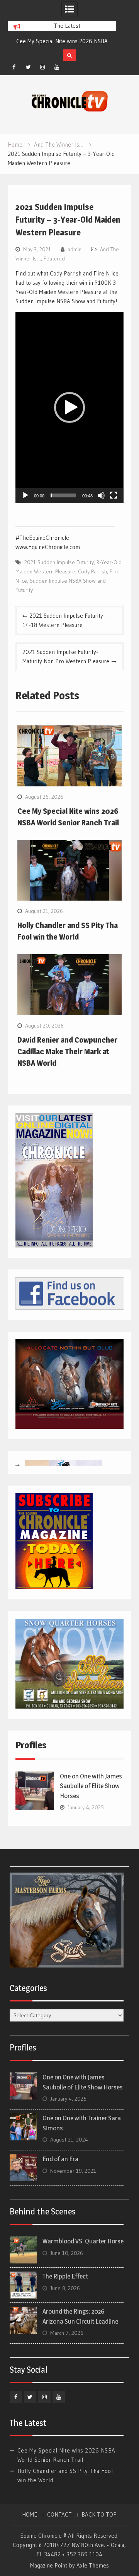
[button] (69, 407)
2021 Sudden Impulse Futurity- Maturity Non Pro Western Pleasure (66, 657)
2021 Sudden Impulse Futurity (59, 562)
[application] (69, 407)
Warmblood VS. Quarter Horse (83, 2241)
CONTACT (59, 2515)
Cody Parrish (92, 571)
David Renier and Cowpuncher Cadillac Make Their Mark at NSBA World (67, 1051)
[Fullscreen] (114, 495)
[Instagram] (42, 67)
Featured (54, 259)
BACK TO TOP (99, 2515)
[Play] (25, 495)
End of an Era (60, 2159)
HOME (30, 2515)
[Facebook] (14, 67)
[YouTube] (57, 67)
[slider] (63, 495)
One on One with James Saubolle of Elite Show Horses (91, 1786)
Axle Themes (93, 2565)
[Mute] (101, 495)
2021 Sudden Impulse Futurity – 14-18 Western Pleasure (65, 620)
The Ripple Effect (65, 2276)
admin (75, 249)
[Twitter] (28, 67)
